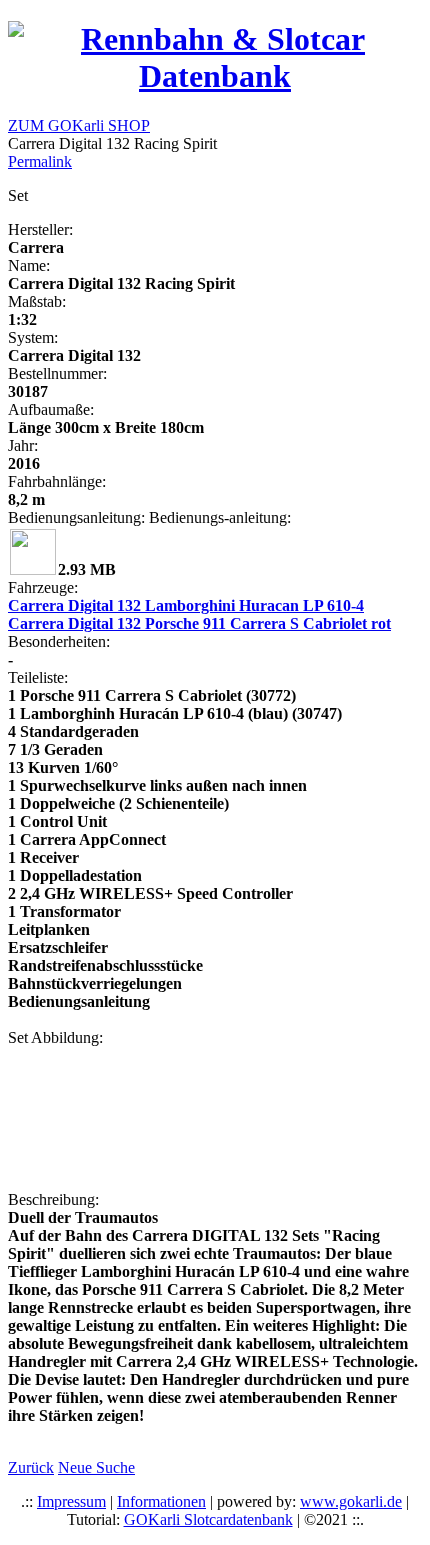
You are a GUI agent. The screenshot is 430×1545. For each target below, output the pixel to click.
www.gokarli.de (351, 1501)
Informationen (161, 1501)
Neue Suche (96, 1467)
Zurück (31, 1467)
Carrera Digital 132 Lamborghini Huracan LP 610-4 (186, 605)
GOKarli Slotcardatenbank (208, 1519)
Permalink (40, 161)
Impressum (71, 1501)
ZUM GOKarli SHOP (79, 125)
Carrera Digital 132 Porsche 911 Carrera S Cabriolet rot (199, 623)
